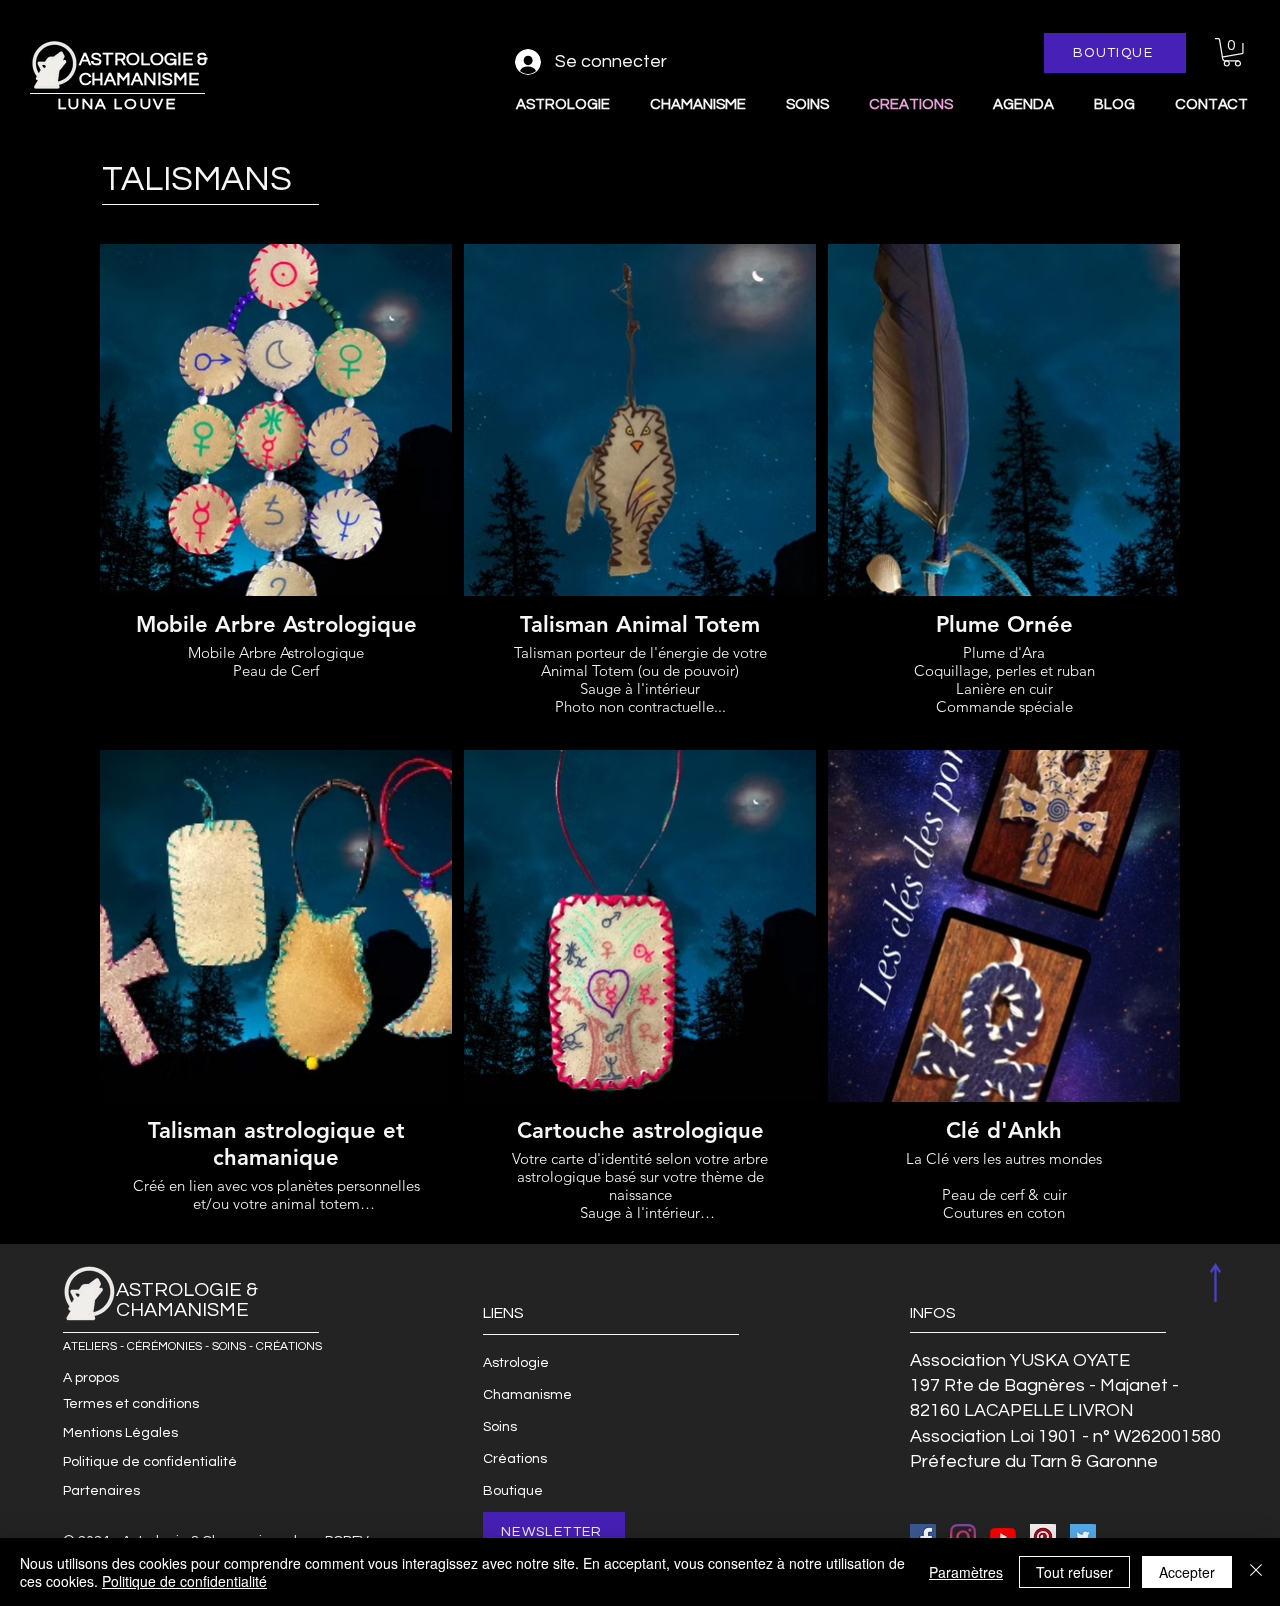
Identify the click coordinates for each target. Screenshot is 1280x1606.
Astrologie (516, 1363)
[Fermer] (1256, 1572)
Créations (515, 1459)
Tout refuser (1074, 1572)
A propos (91, 1378)
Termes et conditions (131, 1404)
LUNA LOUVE (117, 104)
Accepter (1187, 1572)
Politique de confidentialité (150, 1462)
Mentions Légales (120, 1433)
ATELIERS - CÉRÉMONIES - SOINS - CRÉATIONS (192, 1346)
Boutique (513, 1491)
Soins (500, 1427)
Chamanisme (527, 1395)
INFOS (933, 1313)
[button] (1232, 52)
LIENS (503, 1313)
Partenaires (101, 1491)
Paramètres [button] (966, 1572)
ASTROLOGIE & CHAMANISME (143, 69)
